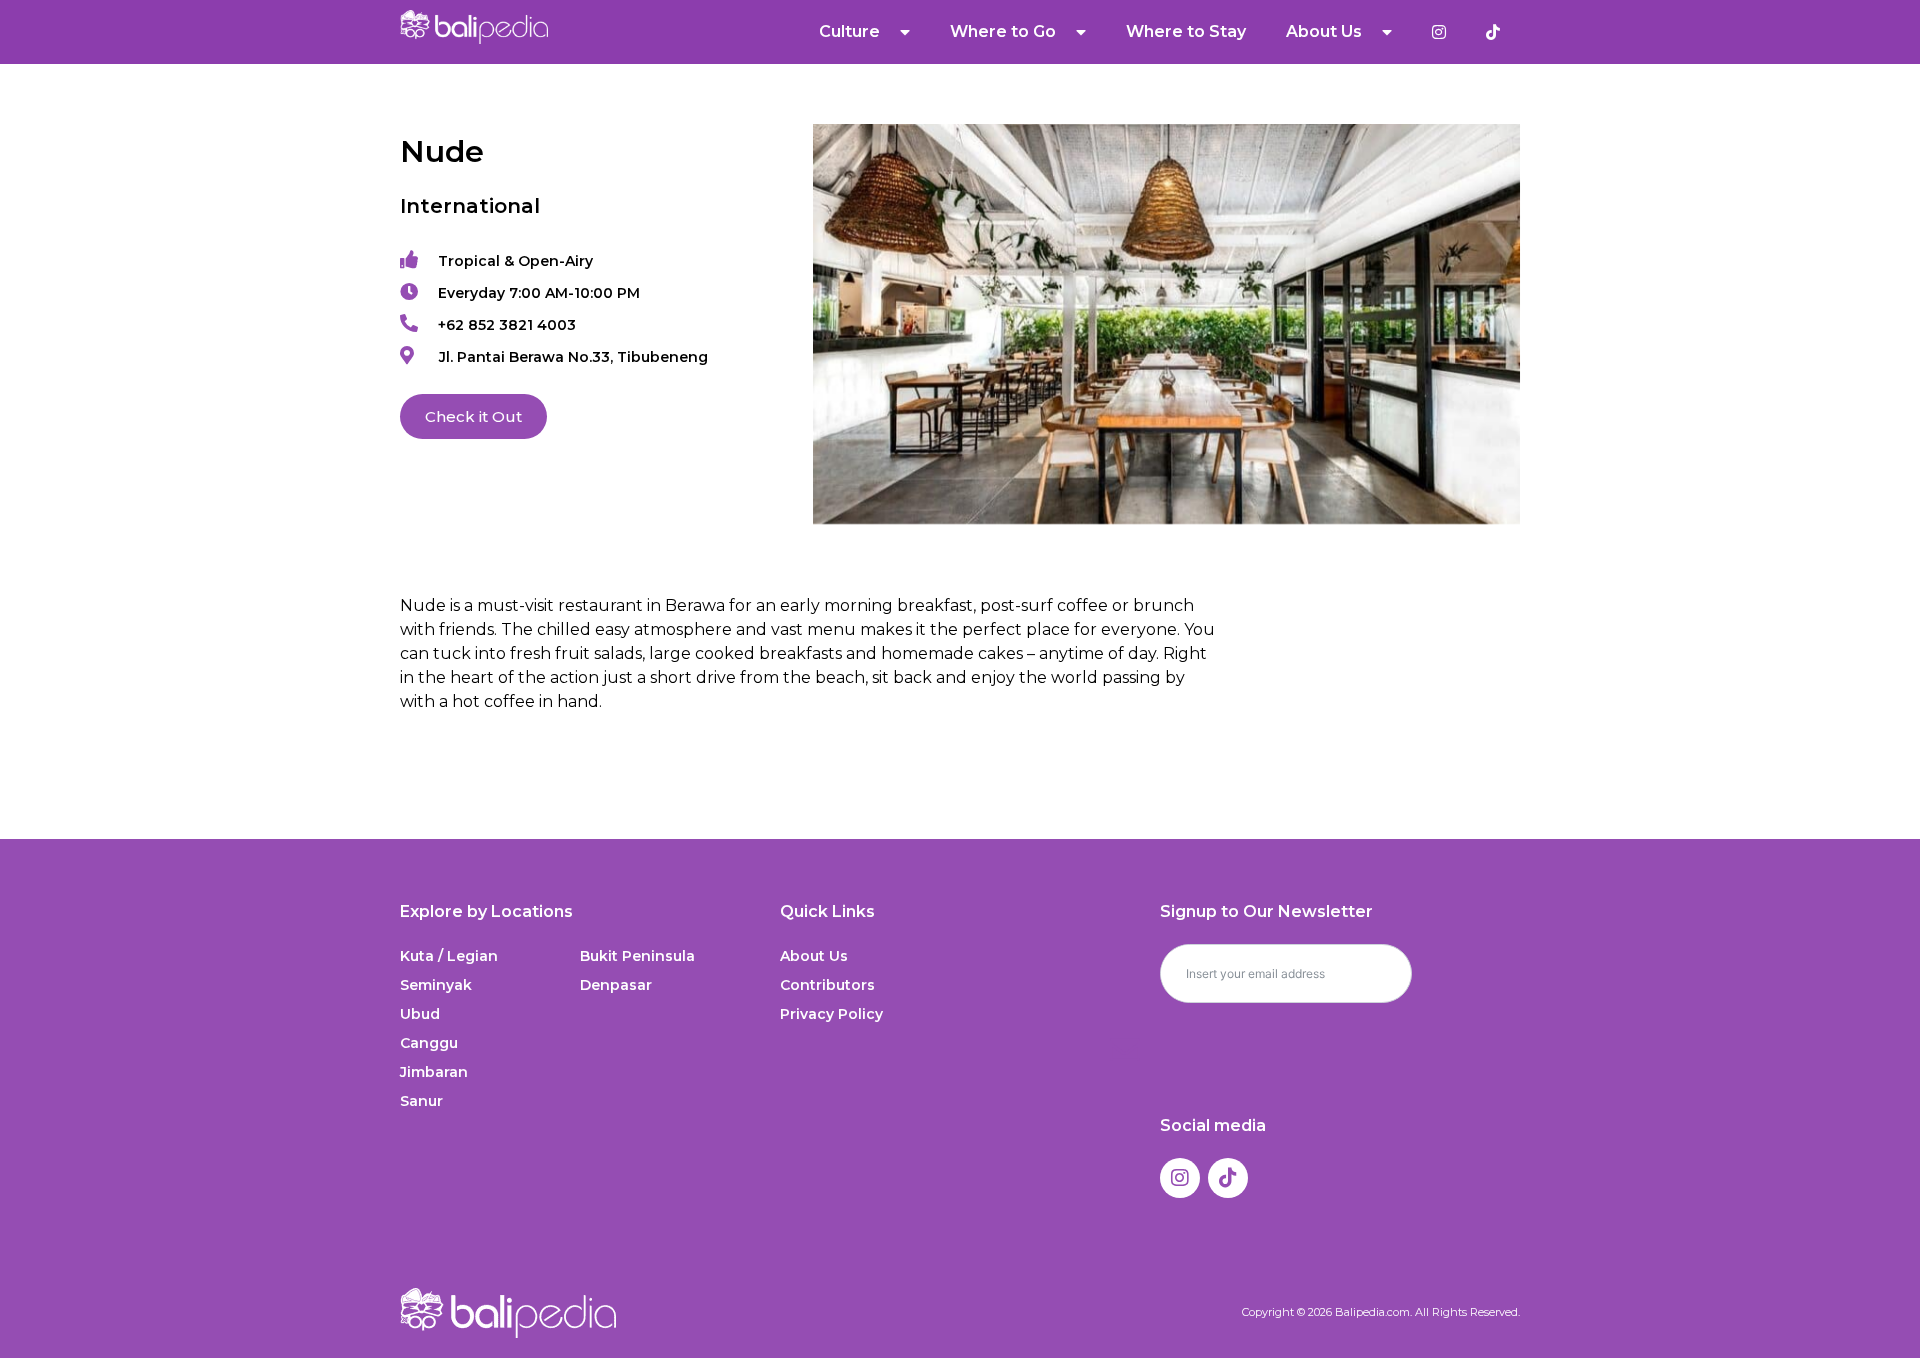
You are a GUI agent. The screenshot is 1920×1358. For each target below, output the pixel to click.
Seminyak (436, 985)
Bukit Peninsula (637, 956)
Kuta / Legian (449, 956)
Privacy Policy (831, 1014)
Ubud (420, 1014)
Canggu (429, 1043)
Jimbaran (434, 1072)
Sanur (421, 1101)
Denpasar (616, 985)
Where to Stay (1186, 31)
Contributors (827, 985)
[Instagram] (1180, 1178)
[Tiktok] (1228, 1178)
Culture (849, 31)
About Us (814, 956)
